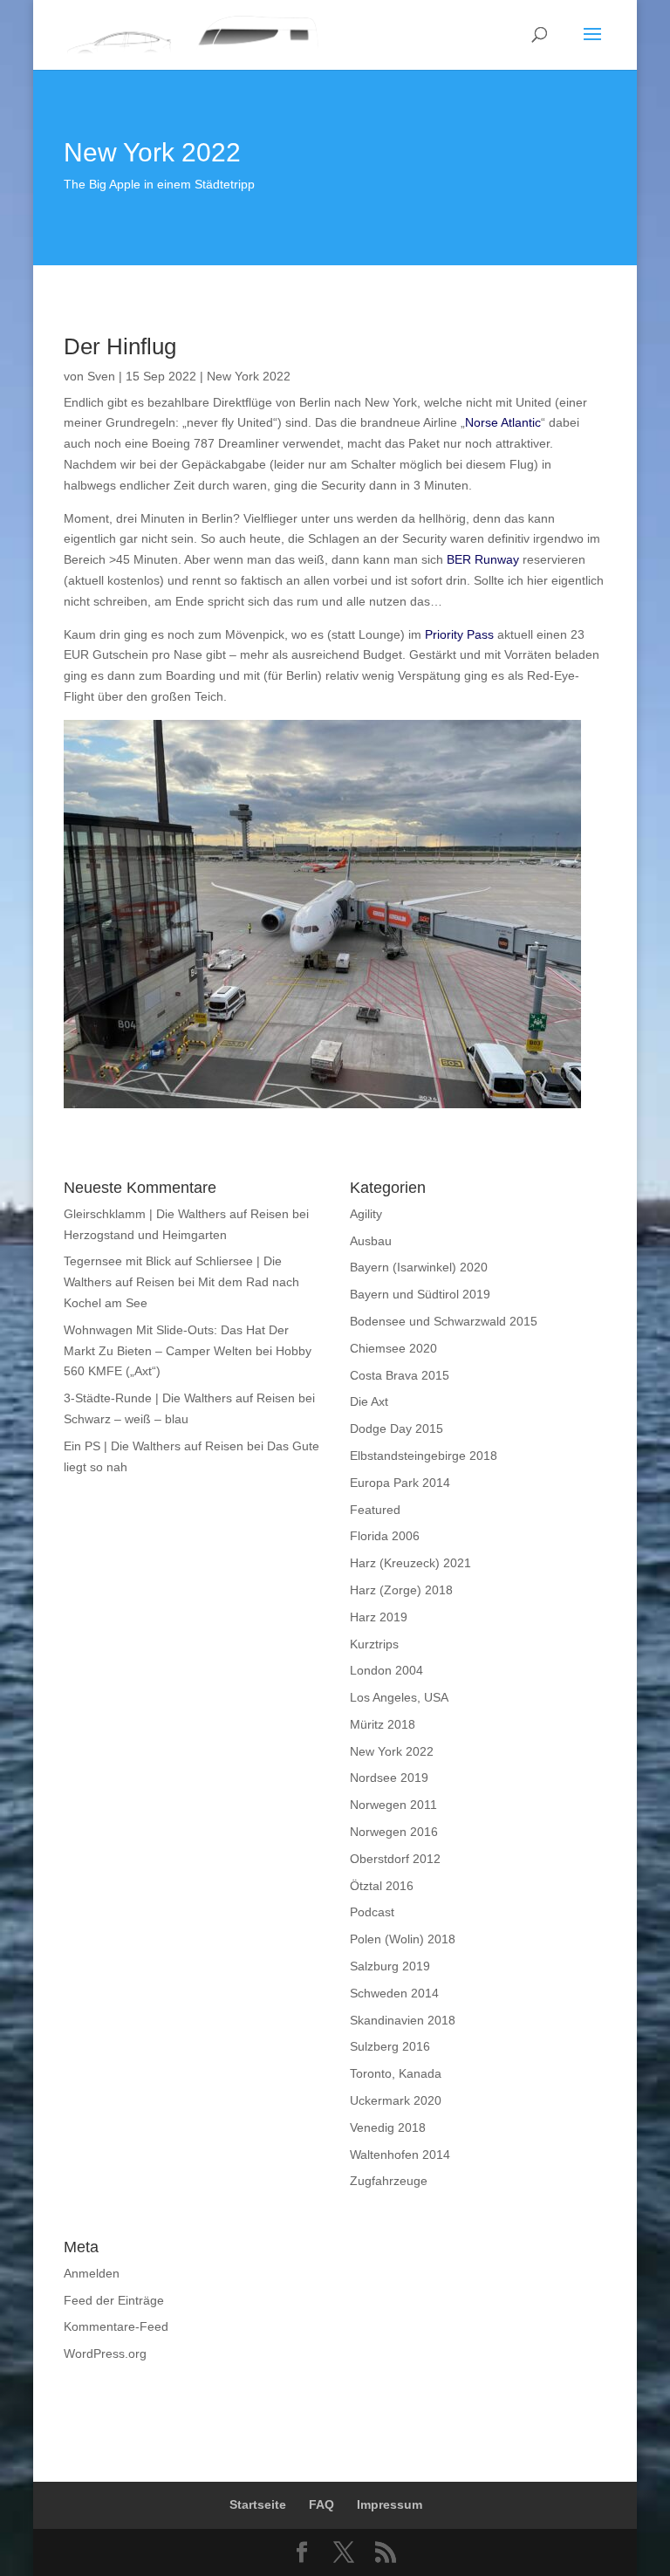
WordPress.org (105, 2353)
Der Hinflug (120, 346)
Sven (101, 376)
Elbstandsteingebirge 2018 (424, 1456)
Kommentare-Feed (116, 2326)
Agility (366, 1214)
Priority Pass (459, 634)
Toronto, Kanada (396, 2073)
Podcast (372, 1912)
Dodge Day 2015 (397, 1428)
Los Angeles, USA (399, 1697)
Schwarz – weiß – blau (126, 1419)
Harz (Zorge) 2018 (401, 1590)
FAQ (321, 2504)
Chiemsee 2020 (393, 1348)
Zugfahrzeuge (389, 2181)
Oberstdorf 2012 (395, 1859)
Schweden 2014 (394, 1993)
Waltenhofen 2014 (400, 2155)
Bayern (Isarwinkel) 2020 (419, 1267)
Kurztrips (374, 1644)
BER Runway (483, 559)
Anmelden (92, 2273)
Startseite (258, 2504)
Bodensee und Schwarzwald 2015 (444, 1321)
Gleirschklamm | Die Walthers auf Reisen (176, 1214)
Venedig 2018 (388, 2127)
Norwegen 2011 (393, 1805)
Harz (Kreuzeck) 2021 (410, 1563)
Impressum (390, 2504)
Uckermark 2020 (396, 2100)
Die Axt (369, 1401)
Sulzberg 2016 (390, 2046)
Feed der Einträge (114, 2300)
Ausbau (371, 1241)
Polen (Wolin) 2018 (403, 1939)
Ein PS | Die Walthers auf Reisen (154, 1446)
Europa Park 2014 (400, 1483)
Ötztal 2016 (382, 1886)
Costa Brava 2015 (400, 1375)
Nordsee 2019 (389, 1778)
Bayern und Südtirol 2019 (420, 1294)
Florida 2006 (385, 1536)
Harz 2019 (379, 1617)
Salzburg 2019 (390, 1966)
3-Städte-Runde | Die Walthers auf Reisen (179, 1398)
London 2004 (386, 1670)
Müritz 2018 (383, 1724)
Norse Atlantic (503, 422)
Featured (375, 1510)
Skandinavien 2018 (403, 2020)
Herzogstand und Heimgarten (145, 1235)
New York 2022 (249, 376)
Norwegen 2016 (394, 1832)
